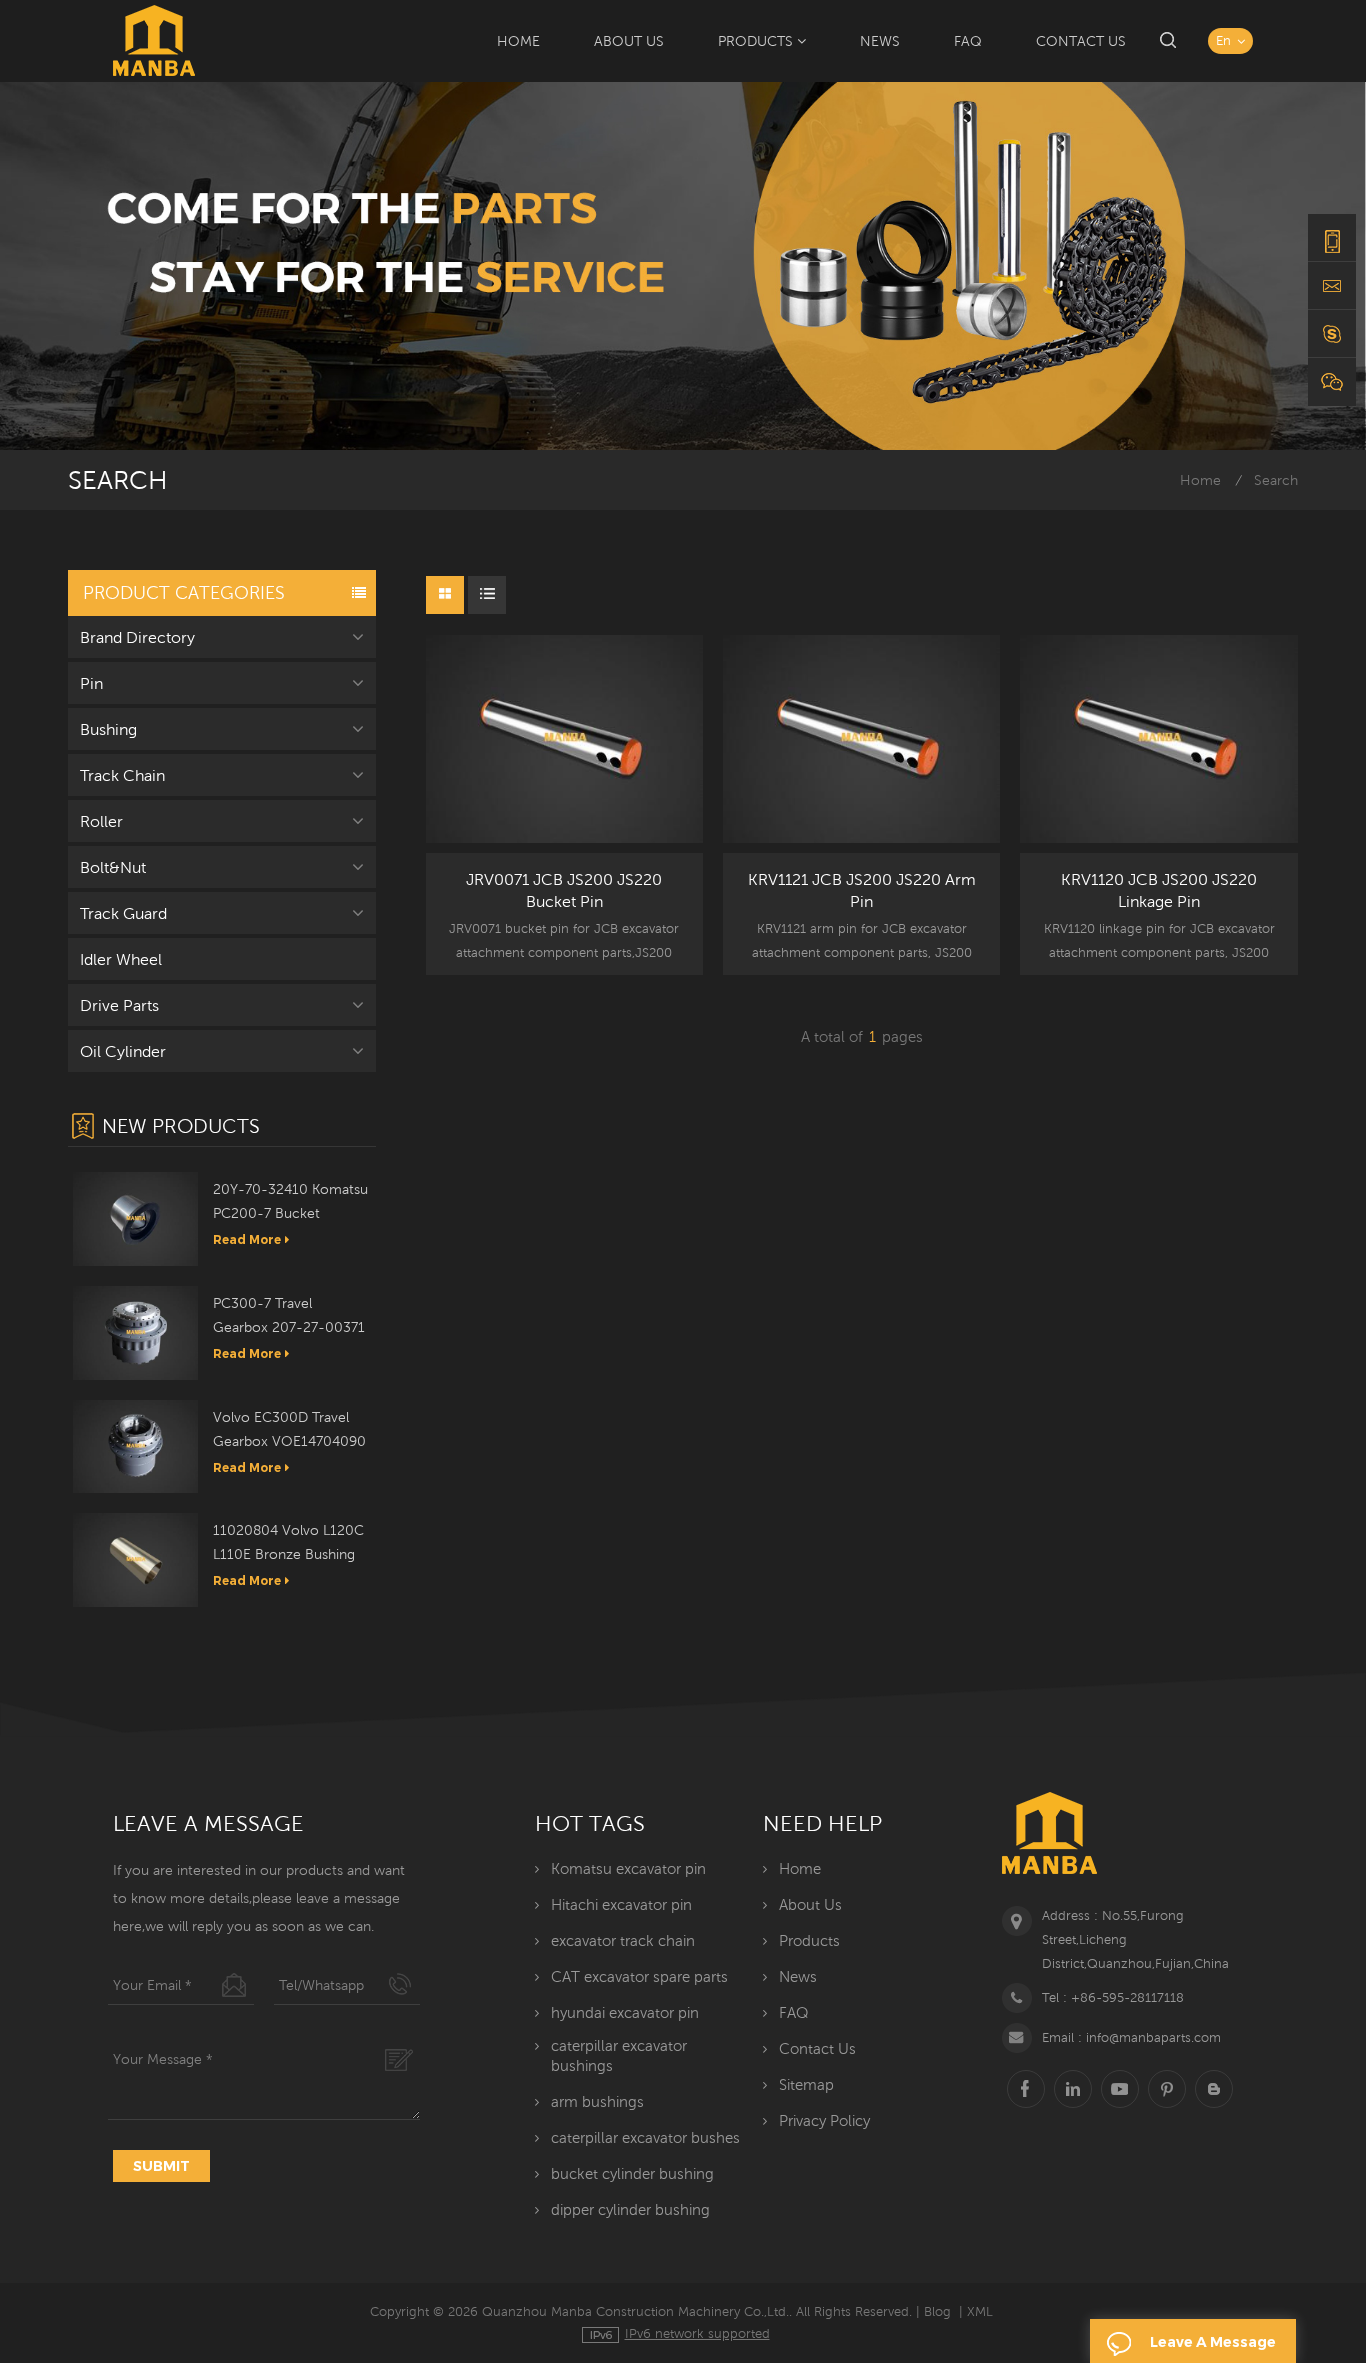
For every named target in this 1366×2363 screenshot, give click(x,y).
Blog (937, 2311)
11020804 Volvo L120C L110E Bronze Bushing (288, 1542)
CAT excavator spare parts (639, 1976)
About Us (629, 41)
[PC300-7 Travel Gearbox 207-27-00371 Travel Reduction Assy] (135, 1331)
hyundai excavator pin (625, 2012)
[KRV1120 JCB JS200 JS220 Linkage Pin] (1158, 739)
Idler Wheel (121, 959)
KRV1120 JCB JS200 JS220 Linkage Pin (1159, 890)
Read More (247, 1239)
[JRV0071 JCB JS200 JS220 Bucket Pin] (564, 739)
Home (518, 41)
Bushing (108, 729)
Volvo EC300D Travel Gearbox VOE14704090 (289, 1429)
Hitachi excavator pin (621, 1904)
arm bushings (597, 2101)
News (880, 41)
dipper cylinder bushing (630, 2209)
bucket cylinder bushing (632, 2173)
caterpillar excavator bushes (645, 2137)
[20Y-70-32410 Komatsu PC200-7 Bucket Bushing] (135, 1218)
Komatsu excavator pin (628, 1868)
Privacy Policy (824, 2120)
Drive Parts (119, 1005)
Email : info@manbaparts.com (1131, 2037)
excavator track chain (623, 1940)
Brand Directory (137, 637)
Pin (91, 683)
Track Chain (122, 775)
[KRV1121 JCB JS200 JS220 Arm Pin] (861, 739)
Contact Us (1081, 41)
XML (980, 2311)
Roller (101, 821)
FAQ (968, 41)
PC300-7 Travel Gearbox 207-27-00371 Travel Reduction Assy (289, 1317)
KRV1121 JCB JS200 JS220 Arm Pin (862, 890)
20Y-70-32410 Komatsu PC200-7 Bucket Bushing (290, 1203)
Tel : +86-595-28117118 (1113, 1997)
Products (755, 41)
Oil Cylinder (123, 1051)
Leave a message (1213, 2342)
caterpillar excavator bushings (619, 2055)
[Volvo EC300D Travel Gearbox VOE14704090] (135, 1445)
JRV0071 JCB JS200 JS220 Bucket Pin (564, 890)
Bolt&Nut (113, 867)
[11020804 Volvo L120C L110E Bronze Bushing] (135, 1559)
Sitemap (806, 2084)
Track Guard (123, 913)
